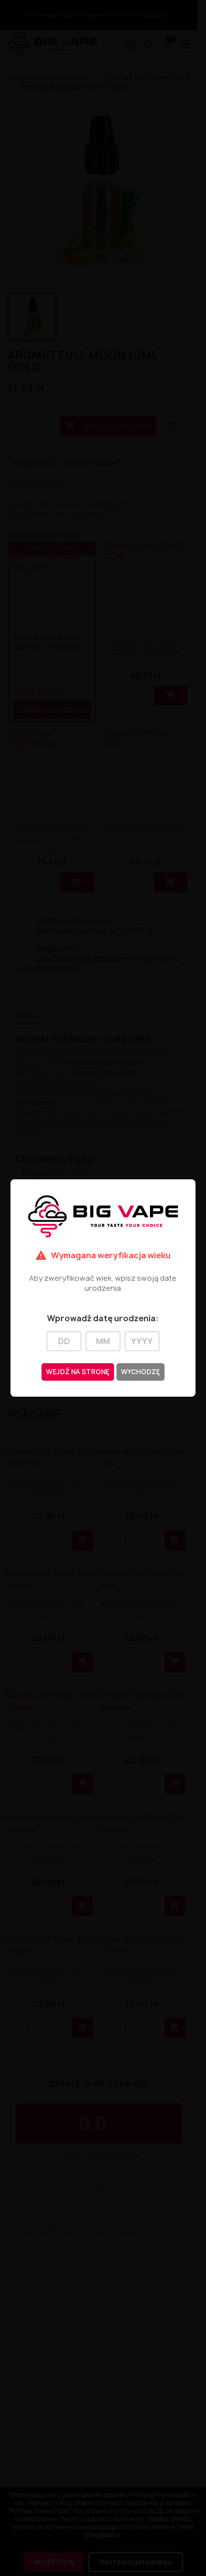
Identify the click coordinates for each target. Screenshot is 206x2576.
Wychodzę (140, 1372)
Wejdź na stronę (78, 1372)
